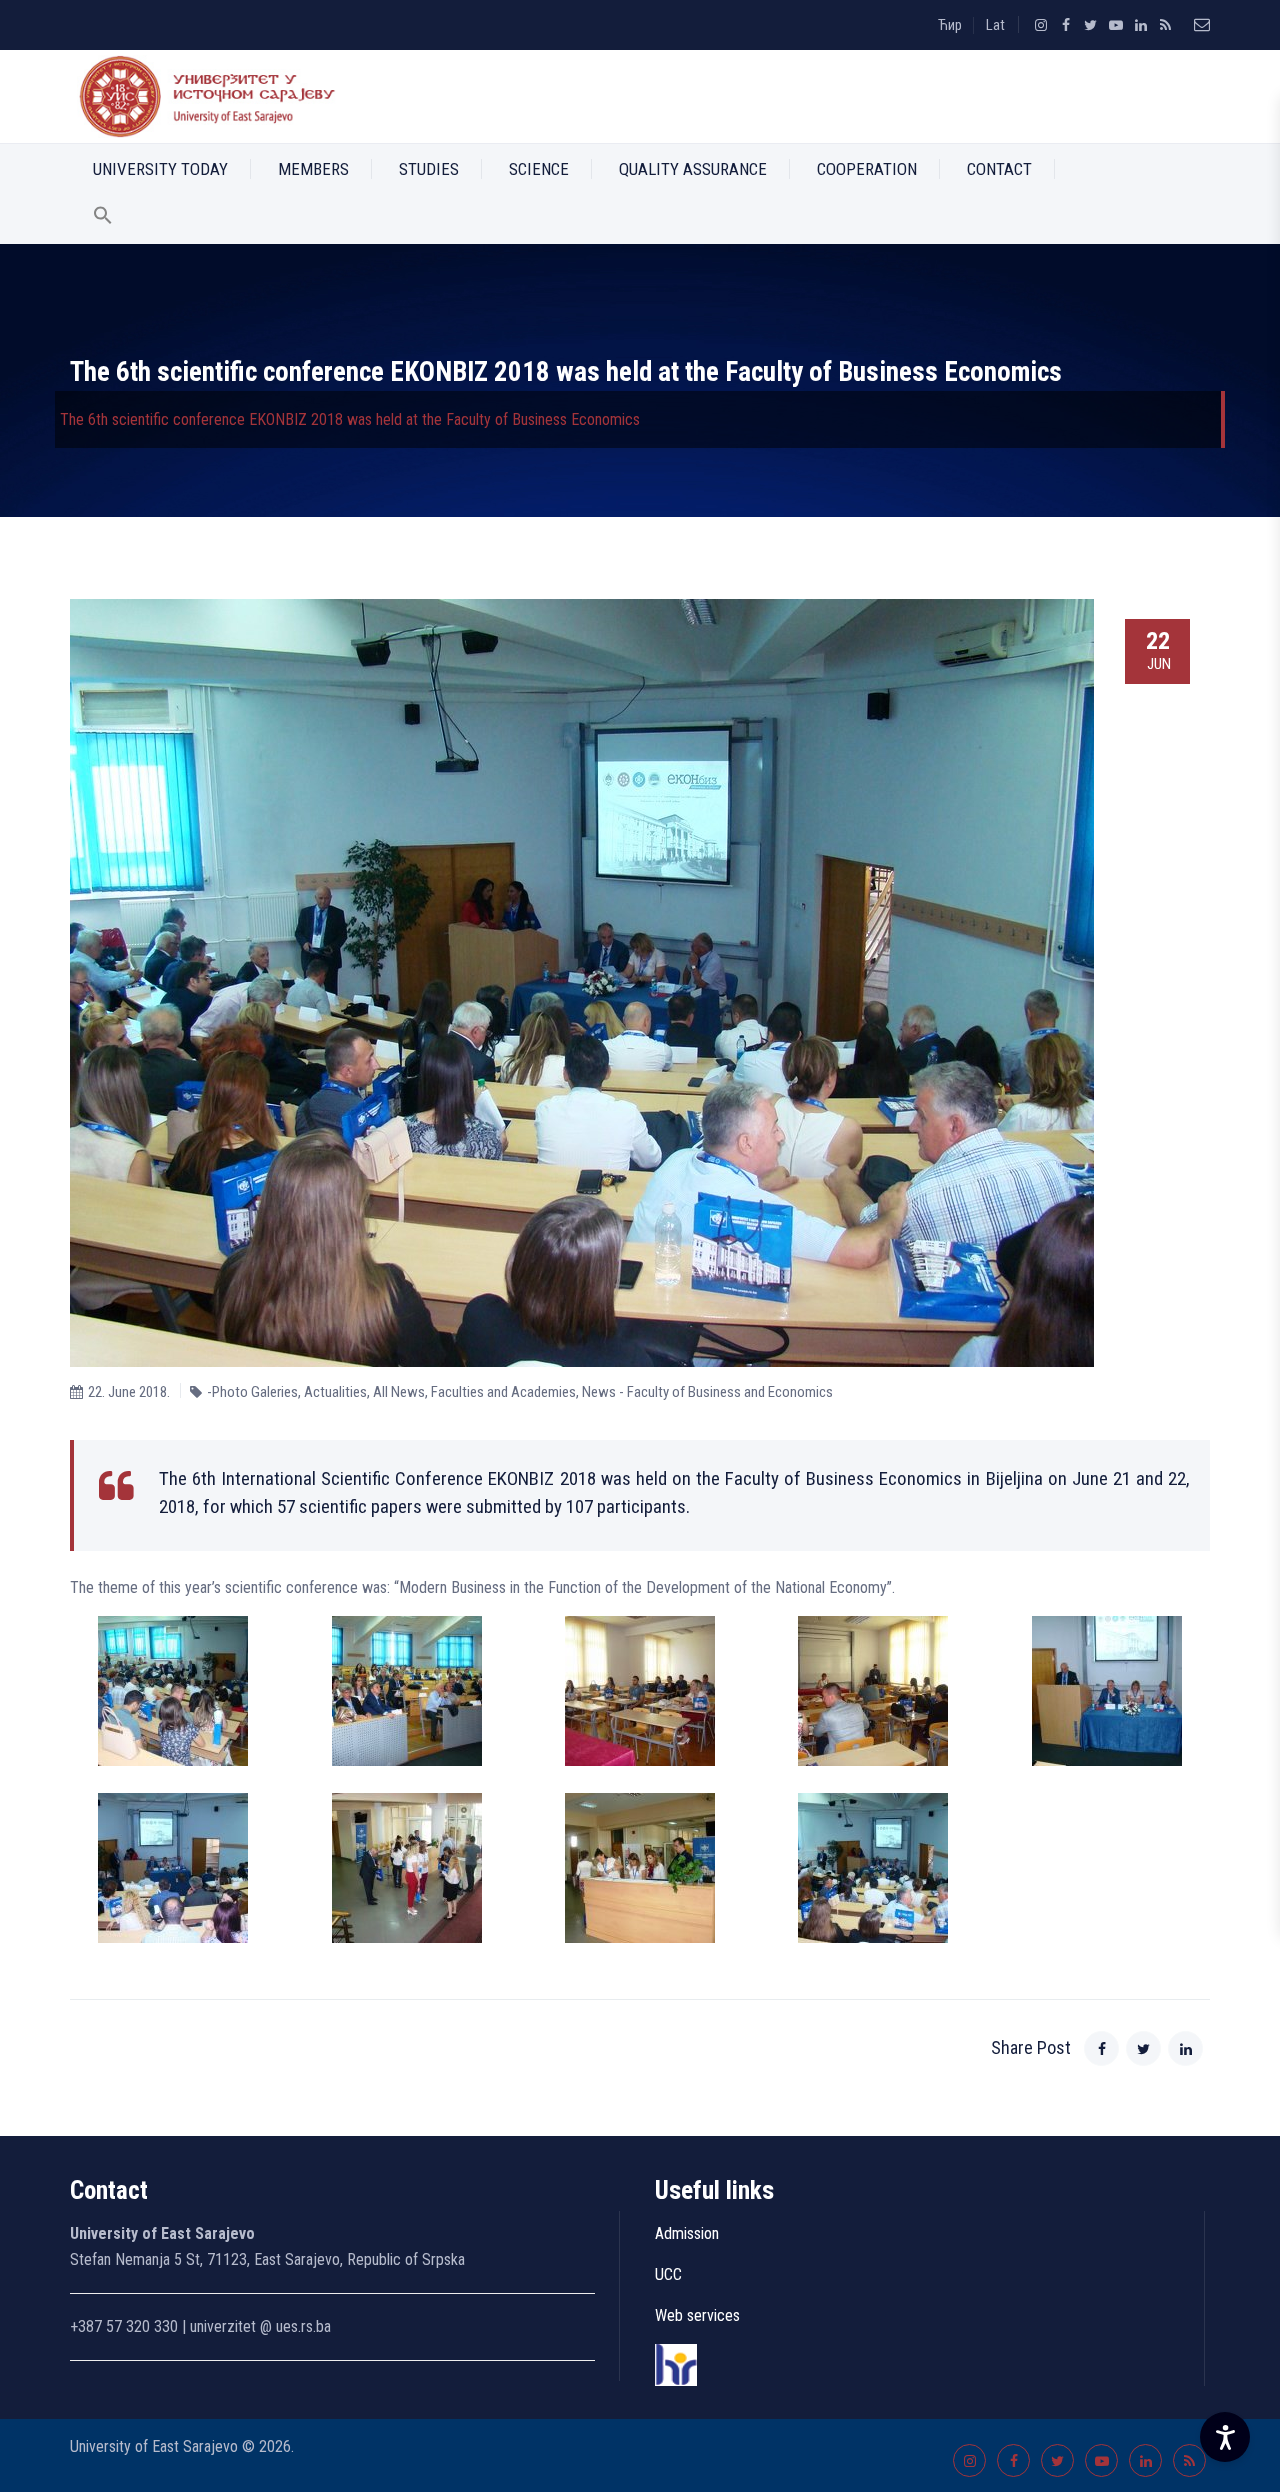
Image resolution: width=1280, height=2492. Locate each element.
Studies (429, 169)
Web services (697, 2315)
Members (313, 169)
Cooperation (867, 169)
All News (399, 1392)
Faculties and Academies (503, 1392)
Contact (999, 169)
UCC (668, 2274)
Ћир (950, 25)
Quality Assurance (693, 169)
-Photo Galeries (252, 1392)
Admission (687, 2233)
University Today (160, 169)
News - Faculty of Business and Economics (707, 1392)
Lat (995, 25)
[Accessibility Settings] (1225, 2437)
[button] (103, 219)
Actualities (335, 1392)
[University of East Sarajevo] (203, 96)
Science (539, 169)
